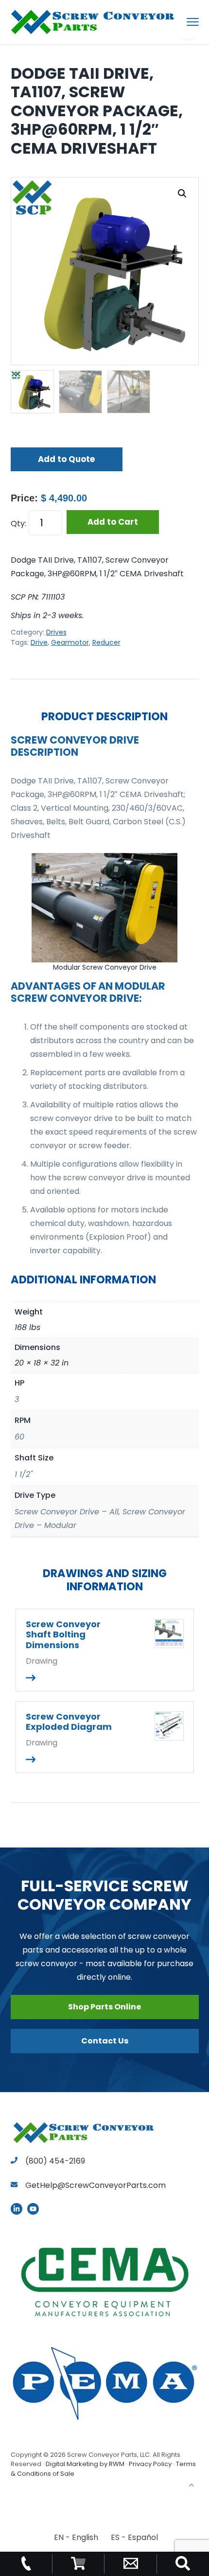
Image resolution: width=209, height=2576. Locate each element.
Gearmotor (70, 642)
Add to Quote (66, 459)
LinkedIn (17, 2209)
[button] (182, 194)
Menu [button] (181, 22)
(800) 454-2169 (54, 2161)
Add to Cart (113, 522)
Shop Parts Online (104, 2007)
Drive (39, 642)
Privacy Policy (150, 2464)
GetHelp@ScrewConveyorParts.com (96, 2185)
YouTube (33, 2209)
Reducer (106, 642)
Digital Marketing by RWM (85, 2464)
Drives (56, 632)
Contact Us (105, 2041)
